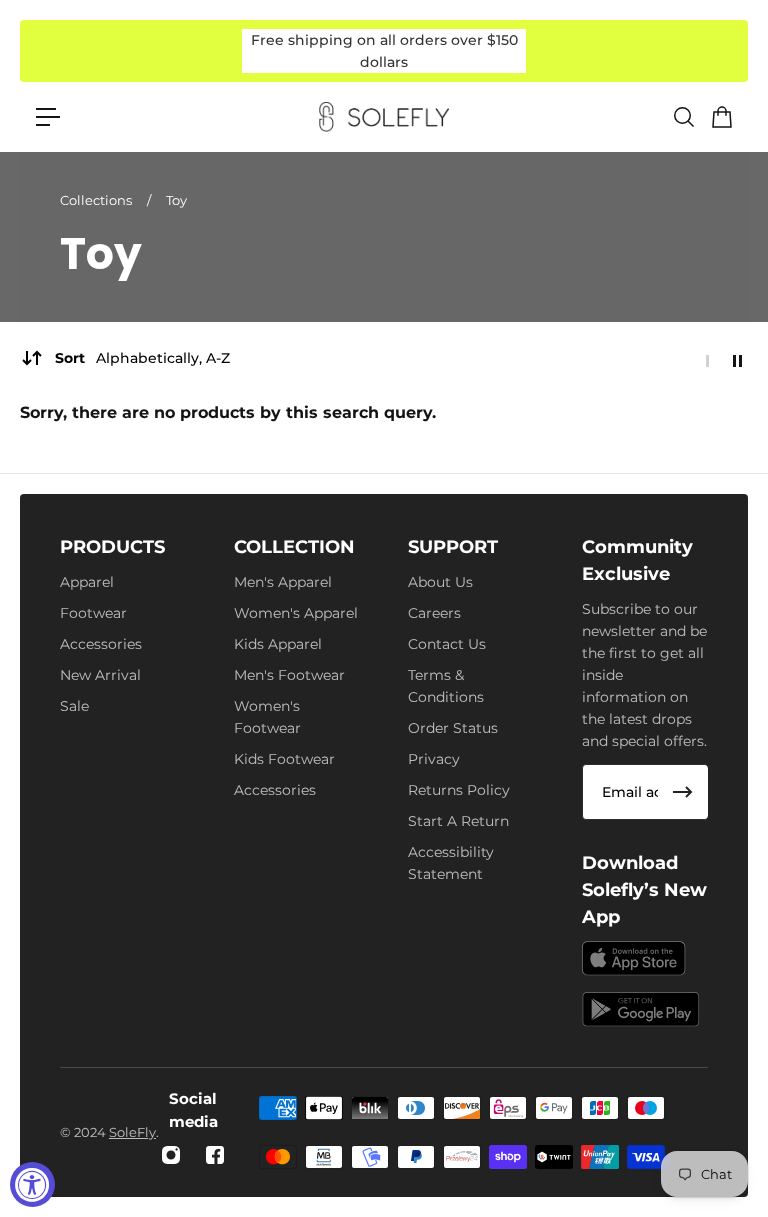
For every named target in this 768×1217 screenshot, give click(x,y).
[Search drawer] (683, 117)
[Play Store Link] (641, 1009)
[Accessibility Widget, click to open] (32, 1184)
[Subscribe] (683, 792)
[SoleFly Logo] (384, 117)
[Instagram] (171, 1155)
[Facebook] (215, 1155)
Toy (176, 200)
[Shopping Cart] (721, 117)
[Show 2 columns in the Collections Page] (737, 361)
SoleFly (132, 1132)
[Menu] (48, 117)
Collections (97, 200)
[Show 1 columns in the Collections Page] (707, 361)
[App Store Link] (634, 958)
